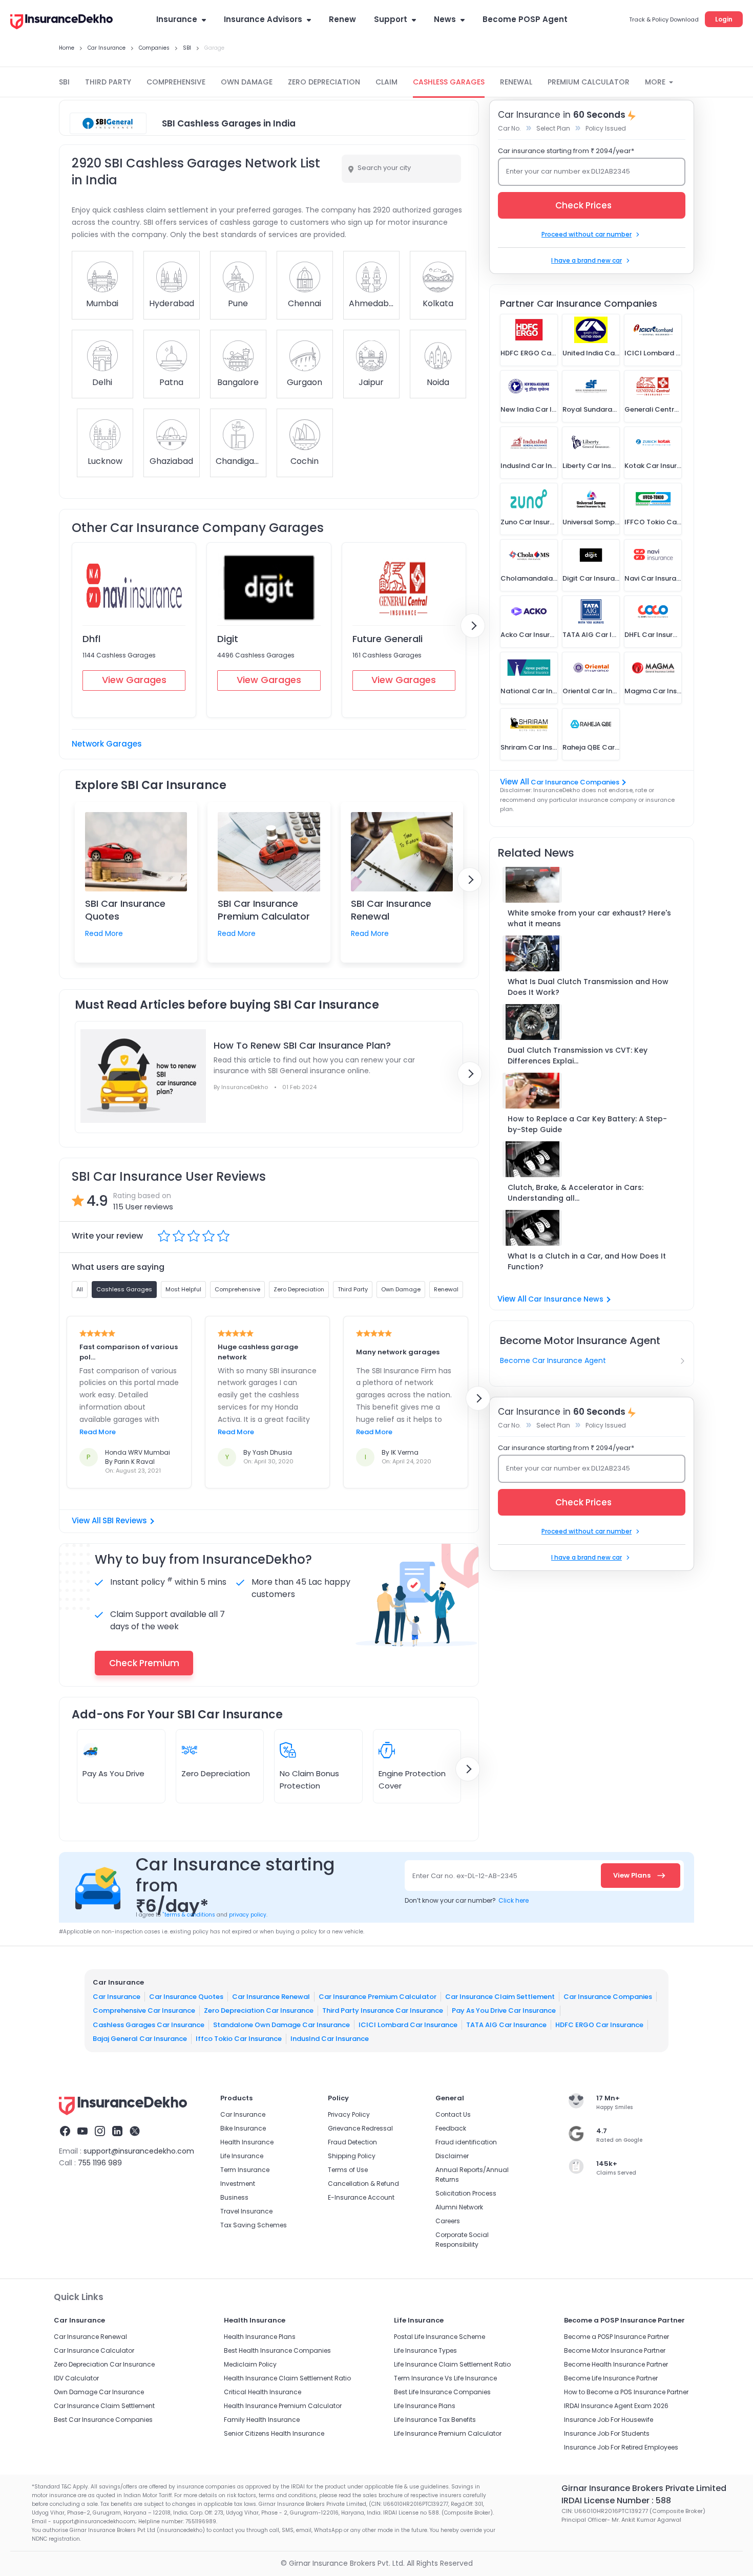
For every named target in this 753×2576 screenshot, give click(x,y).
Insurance (177, 19)
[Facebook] (65, 2133)
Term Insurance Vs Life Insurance (445, 2378)
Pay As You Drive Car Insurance (504, 2010)
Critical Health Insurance (263, 2392)
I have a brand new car (587, 260)
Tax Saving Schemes (254, 2225)
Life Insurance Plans (425, 2406)
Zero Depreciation (216, 1773)
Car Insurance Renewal (271, 1997)
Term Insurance (245, 2170)
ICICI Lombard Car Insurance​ (408, 2025)
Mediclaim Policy (250, 2364)
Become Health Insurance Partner (616, 2364)
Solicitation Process (466, 2193)
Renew (342, 19)
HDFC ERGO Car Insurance (599, 2025)
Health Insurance (247, 2142)
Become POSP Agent (525, 19)
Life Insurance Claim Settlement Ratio (452, 2364)
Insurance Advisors (263, 19)
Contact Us (453, 2114)
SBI (64, 82)
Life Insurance (242, 2156)
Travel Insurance (246, 2211)
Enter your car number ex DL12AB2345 (568, 171)
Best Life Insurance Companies (442, 2392)
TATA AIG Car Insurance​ (506, 2025)
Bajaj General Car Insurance (140, 2039)
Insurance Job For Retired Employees (621, 2447)
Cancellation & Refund (363, 2184)
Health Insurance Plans (260, 2337)
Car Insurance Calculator (94, 2350)
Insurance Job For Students (607, 2433)
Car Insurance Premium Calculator (378, 1997)
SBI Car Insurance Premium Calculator (264, 910)
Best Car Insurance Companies (103, 2420)
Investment (238, 2184)
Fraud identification (466, 2142)
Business (234, 2197)
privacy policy (248, 1915)
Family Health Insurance (262, 2420)
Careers (448, 2221)
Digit (228, 639)
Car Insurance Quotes (186, 1997)
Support (391, 19)
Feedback (451, 2128)
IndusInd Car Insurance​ (330, 2039)
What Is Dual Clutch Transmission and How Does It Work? (588, 987)
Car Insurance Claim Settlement (500, 1997)
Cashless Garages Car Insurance (149, 2025)
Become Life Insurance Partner (611, 2378)
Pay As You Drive (113, 1773)
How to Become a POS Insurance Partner (626, 2392)
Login (724, 19)
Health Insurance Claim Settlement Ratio (287, 2378)
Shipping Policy (352, 2156)
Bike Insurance (243, 2128)
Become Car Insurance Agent (553, 1360)
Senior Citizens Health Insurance (274, 2433)
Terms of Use (348, 2170)
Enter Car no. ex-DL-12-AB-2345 (465, 1876)
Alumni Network (459, 2207)
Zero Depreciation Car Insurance (259, 2010)
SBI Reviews (125, 1520)
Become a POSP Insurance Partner (616, 2337)
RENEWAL (516, 82)
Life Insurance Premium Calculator (448, 2433)
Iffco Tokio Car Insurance (239, 2039)
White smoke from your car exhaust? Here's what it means (589, 918)
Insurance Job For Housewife (609, 2420)
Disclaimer (452, 2156)
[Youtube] (82, 2133)
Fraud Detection (352, 2142)
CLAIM (386, 82)
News (445, 19)
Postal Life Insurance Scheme (440, 2337)
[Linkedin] (117, 2133)
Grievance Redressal (360, 2128)
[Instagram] (100, 2133)
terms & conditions (189, 1915)
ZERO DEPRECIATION (324, 82)
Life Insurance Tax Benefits (435, 2420)
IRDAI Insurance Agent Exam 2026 (616, 2406)
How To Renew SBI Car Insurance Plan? (302, 1045)
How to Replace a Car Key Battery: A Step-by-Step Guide (587, 1124)
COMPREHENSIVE (176, 82)
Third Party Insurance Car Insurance (383, 2010)
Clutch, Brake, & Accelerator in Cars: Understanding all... (576, 1193)
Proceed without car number (587, 234)
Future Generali (388, 639)
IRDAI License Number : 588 (616, 2500)
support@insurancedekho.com (139, 2151)
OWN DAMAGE (247, 82)
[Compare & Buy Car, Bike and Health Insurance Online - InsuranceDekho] (61, 23)
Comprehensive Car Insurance (144, 2010)
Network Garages (107, 744)
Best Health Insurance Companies (277, 2350)
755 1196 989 (100, 2163)
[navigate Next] (473, 626)
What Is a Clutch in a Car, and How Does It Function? (587, 1261)
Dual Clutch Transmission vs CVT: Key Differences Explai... (578, 1056)
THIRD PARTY (108, 82)
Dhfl (91, 639)
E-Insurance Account (361, 2197)
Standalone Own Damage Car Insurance (281, 2025)
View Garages (134, 680)
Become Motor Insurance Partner (615, 2350)
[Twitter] (135, 2133)
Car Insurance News (566, 1299)
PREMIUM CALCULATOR (589, 82)
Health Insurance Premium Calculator (283, 2406)
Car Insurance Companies (575, 782)
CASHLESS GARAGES (449, 82)
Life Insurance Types (425, 2350)
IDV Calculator (76, 2378)
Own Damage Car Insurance (99, 2392)
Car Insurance (117, 1997)
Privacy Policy (349, 2114)
